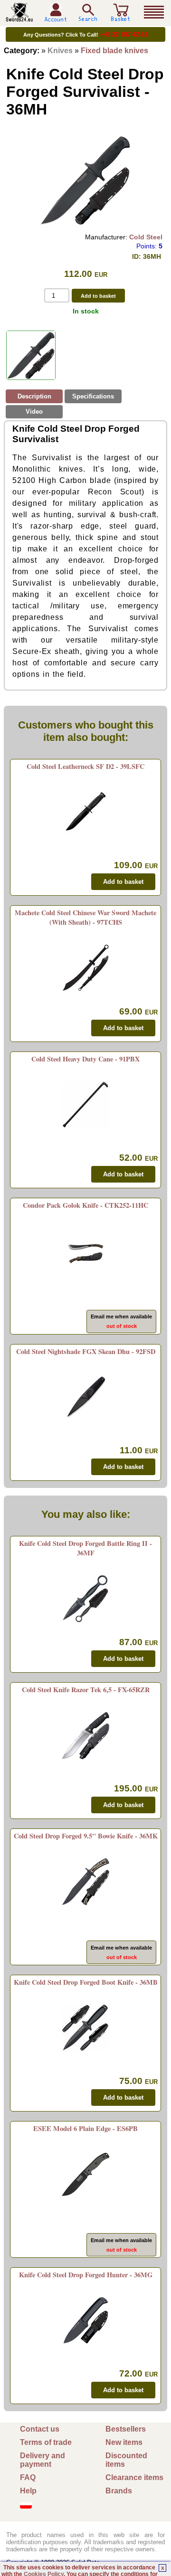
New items (124, 2442)
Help (28, 2491)
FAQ (28, 2477)
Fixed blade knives (114, 51)
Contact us (40, 2429)
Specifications (93, 396)
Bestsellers (126, 2429)
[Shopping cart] (121, 18)
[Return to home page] (19, 18)
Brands (119, 2491)
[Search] (88, 13)
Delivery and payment (43, 2460)
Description (34, 396)
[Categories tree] (154, 12)
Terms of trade (46, 2442)
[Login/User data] (56, 18)
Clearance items (134, 2477)
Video (34, 412)
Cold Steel (146, 237)
